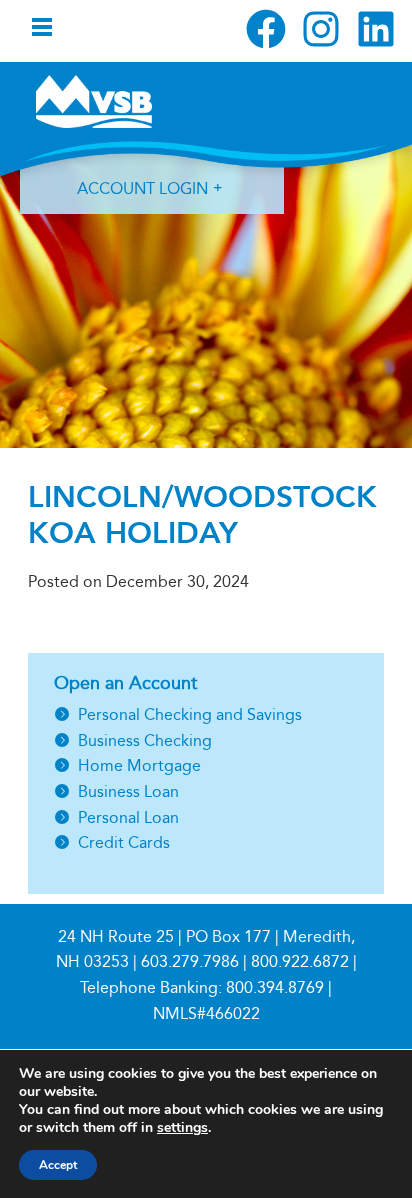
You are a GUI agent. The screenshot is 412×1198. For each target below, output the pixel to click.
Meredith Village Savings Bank (94, 101)
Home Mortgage (139, 765)
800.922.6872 (300, 961)
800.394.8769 (275, 987)
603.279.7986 (190, 961)
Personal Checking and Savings (190, 714)
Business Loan (128, 791)
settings (182, 1128)
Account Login (142, 188)
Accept (58, 1165)
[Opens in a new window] (266, 29)
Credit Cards (124, 842)
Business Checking (145, 740)
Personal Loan (128, 817)
